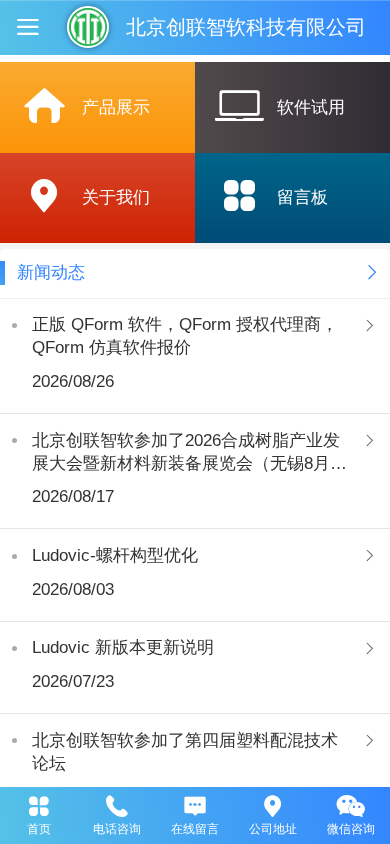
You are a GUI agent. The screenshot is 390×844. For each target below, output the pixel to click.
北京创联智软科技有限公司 (246, 27)
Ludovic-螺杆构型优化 (115, 555)
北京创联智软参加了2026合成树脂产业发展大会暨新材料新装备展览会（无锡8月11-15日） (186, 453)
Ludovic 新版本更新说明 (123, 647)
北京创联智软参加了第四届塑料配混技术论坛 (185, 752)
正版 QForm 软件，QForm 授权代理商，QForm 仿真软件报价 (185, 336)
